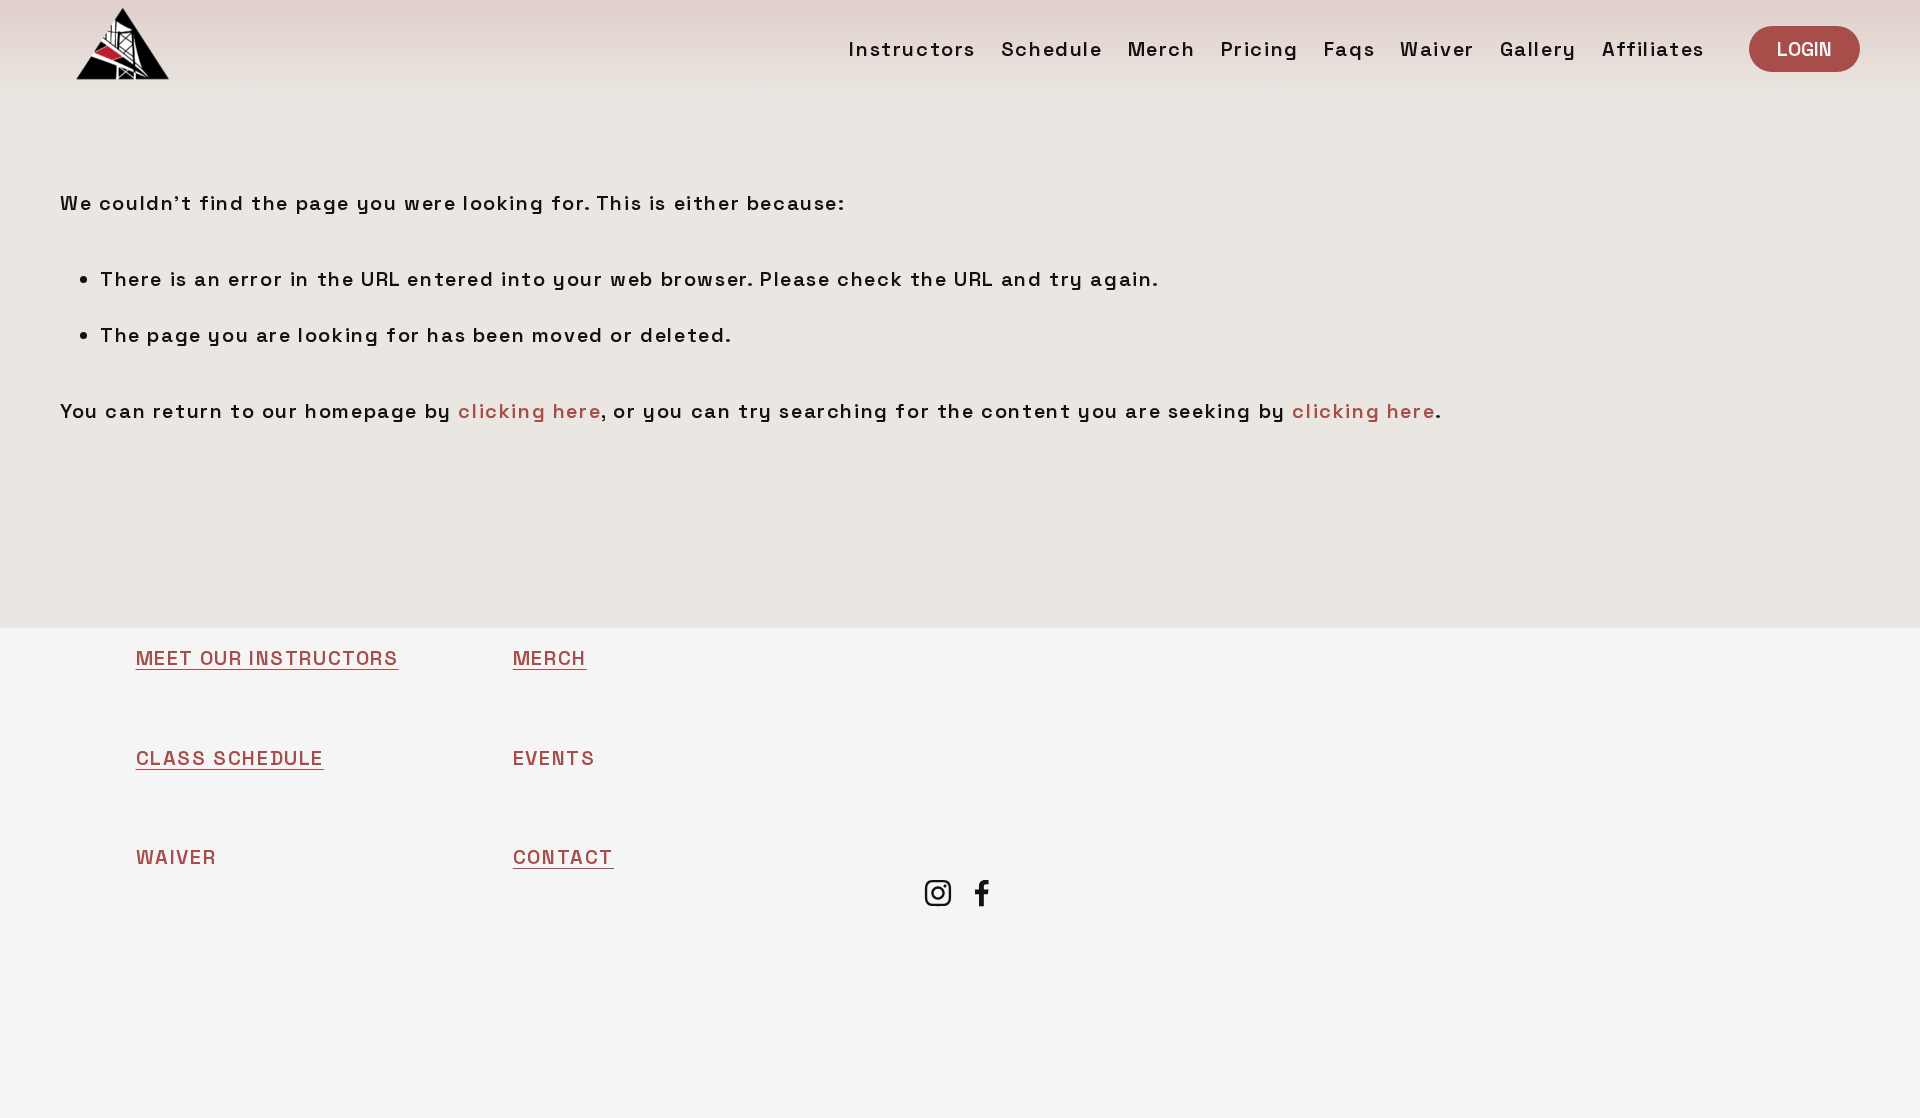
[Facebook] (982, 893)
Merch (1162, 49)
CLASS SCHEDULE (230, 758)
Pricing (1260, 49)
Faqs (1349, 49)
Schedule (1052, 49)
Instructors (912, 49)
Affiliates (1653, 49)
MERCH (550, 658)
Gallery (1538, 49)
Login (1804, 49)
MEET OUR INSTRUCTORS (267, 658)
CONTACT (563, 857)
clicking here (529, 411)
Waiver (1437, 49)
